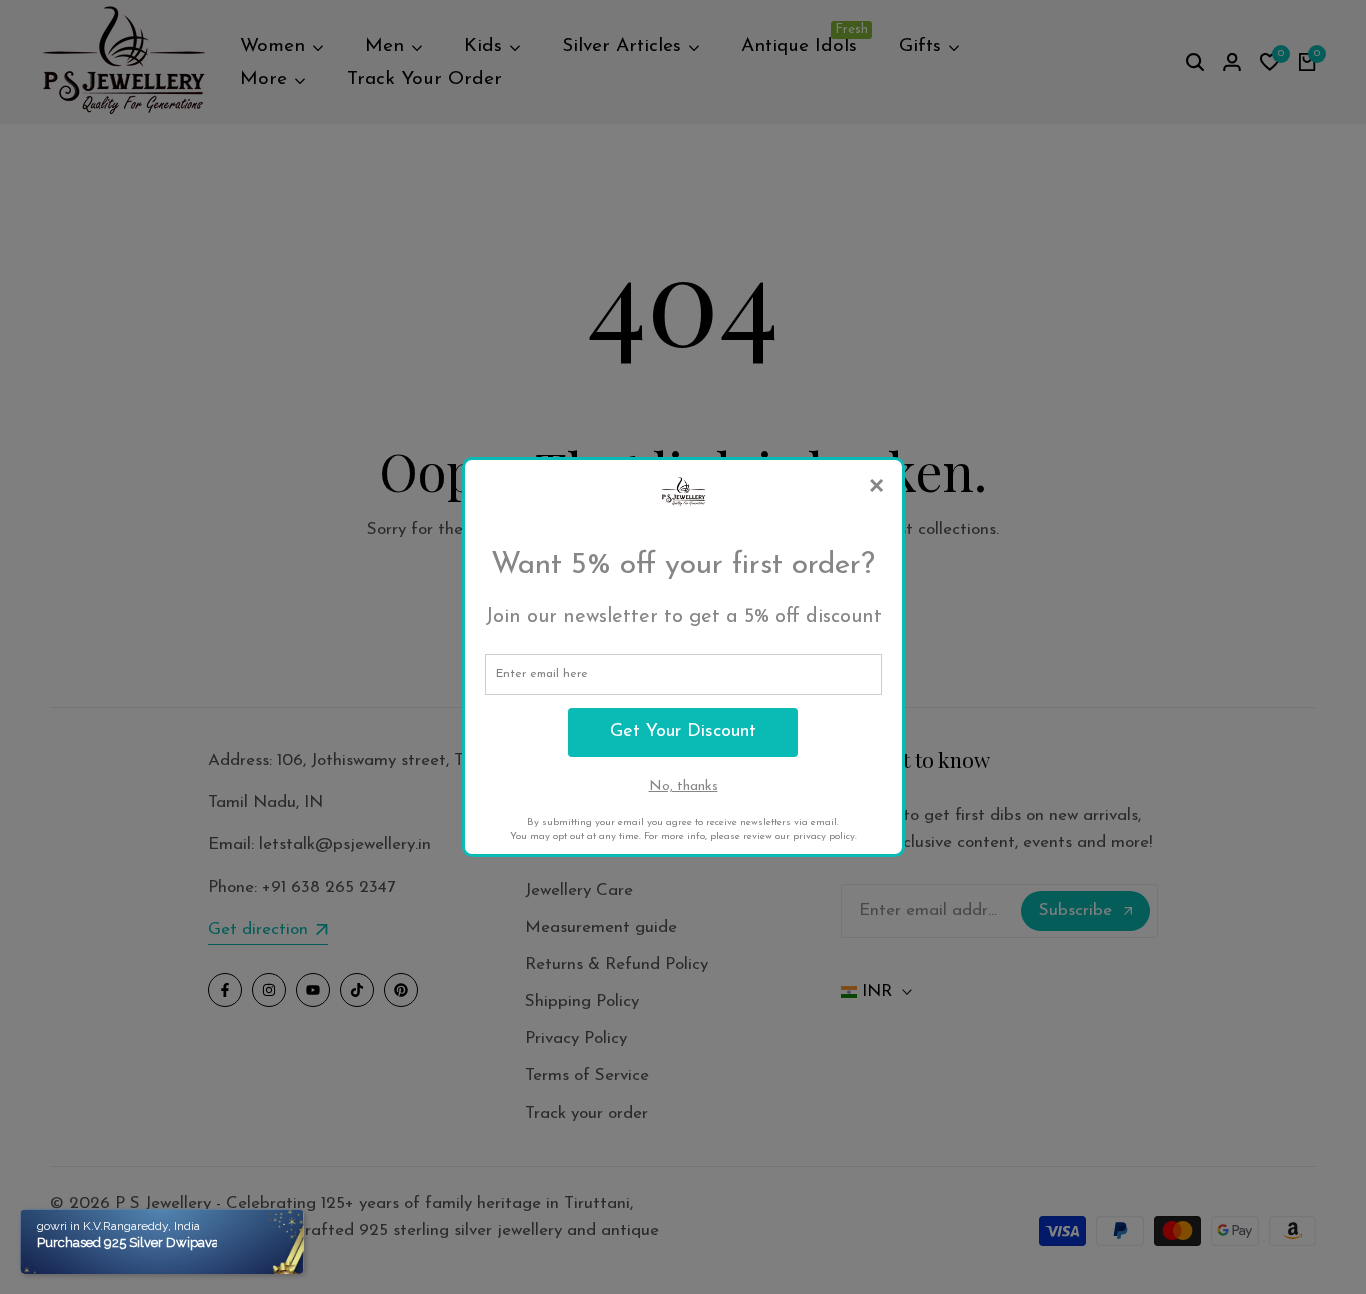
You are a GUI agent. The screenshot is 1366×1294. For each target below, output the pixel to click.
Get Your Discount (683, 732)
